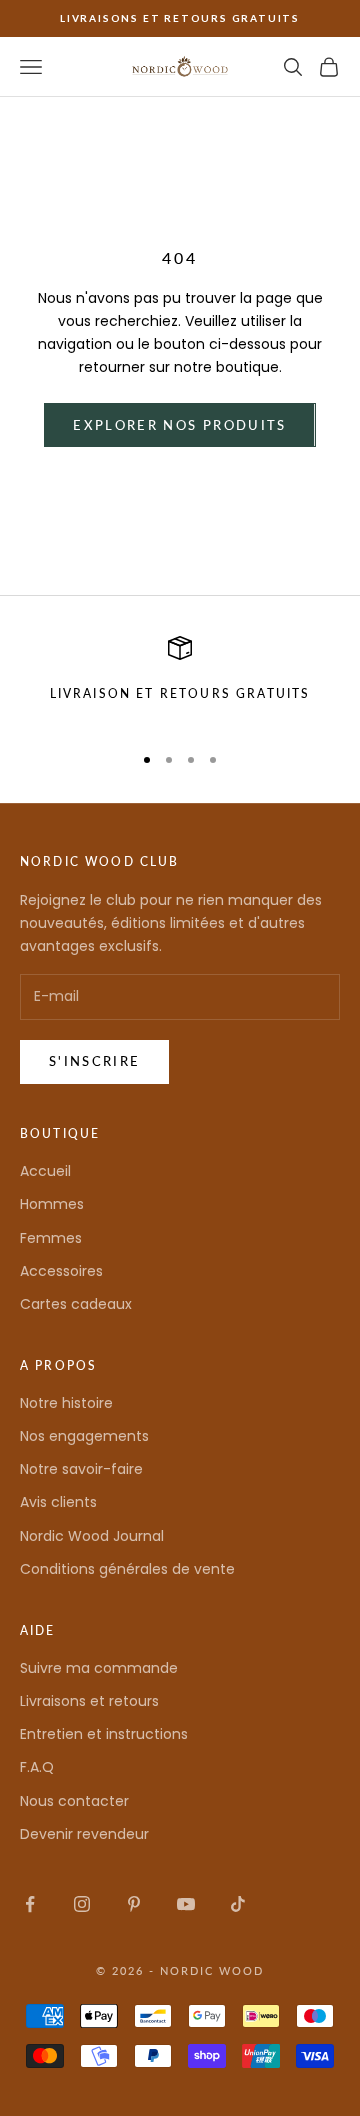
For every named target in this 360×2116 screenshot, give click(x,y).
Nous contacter (74, 1801)
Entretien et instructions (104, 1734)
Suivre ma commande (99, 1668)
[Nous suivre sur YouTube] (186, 1904)
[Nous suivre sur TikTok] (238, 1904)
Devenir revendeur (84, 1834)
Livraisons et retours (89, 1701)
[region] (180, 680)
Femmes (51, 1238)
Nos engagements (84, 1436)
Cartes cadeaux (76, 1304)
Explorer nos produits (179, 425)
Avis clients (58, 1502)
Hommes (52, 1204)
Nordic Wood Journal (92, 1536)
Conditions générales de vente (127, 1569)
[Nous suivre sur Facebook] (30, 1904)
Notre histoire (66, 1403)
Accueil (45, 1171)
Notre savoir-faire (81, 1469)
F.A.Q (37, 1767)
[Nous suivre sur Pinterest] (134, 1904)
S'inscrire (94, 1061)
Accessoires (61, 1271)
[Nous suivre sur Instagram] (82, 1904)
